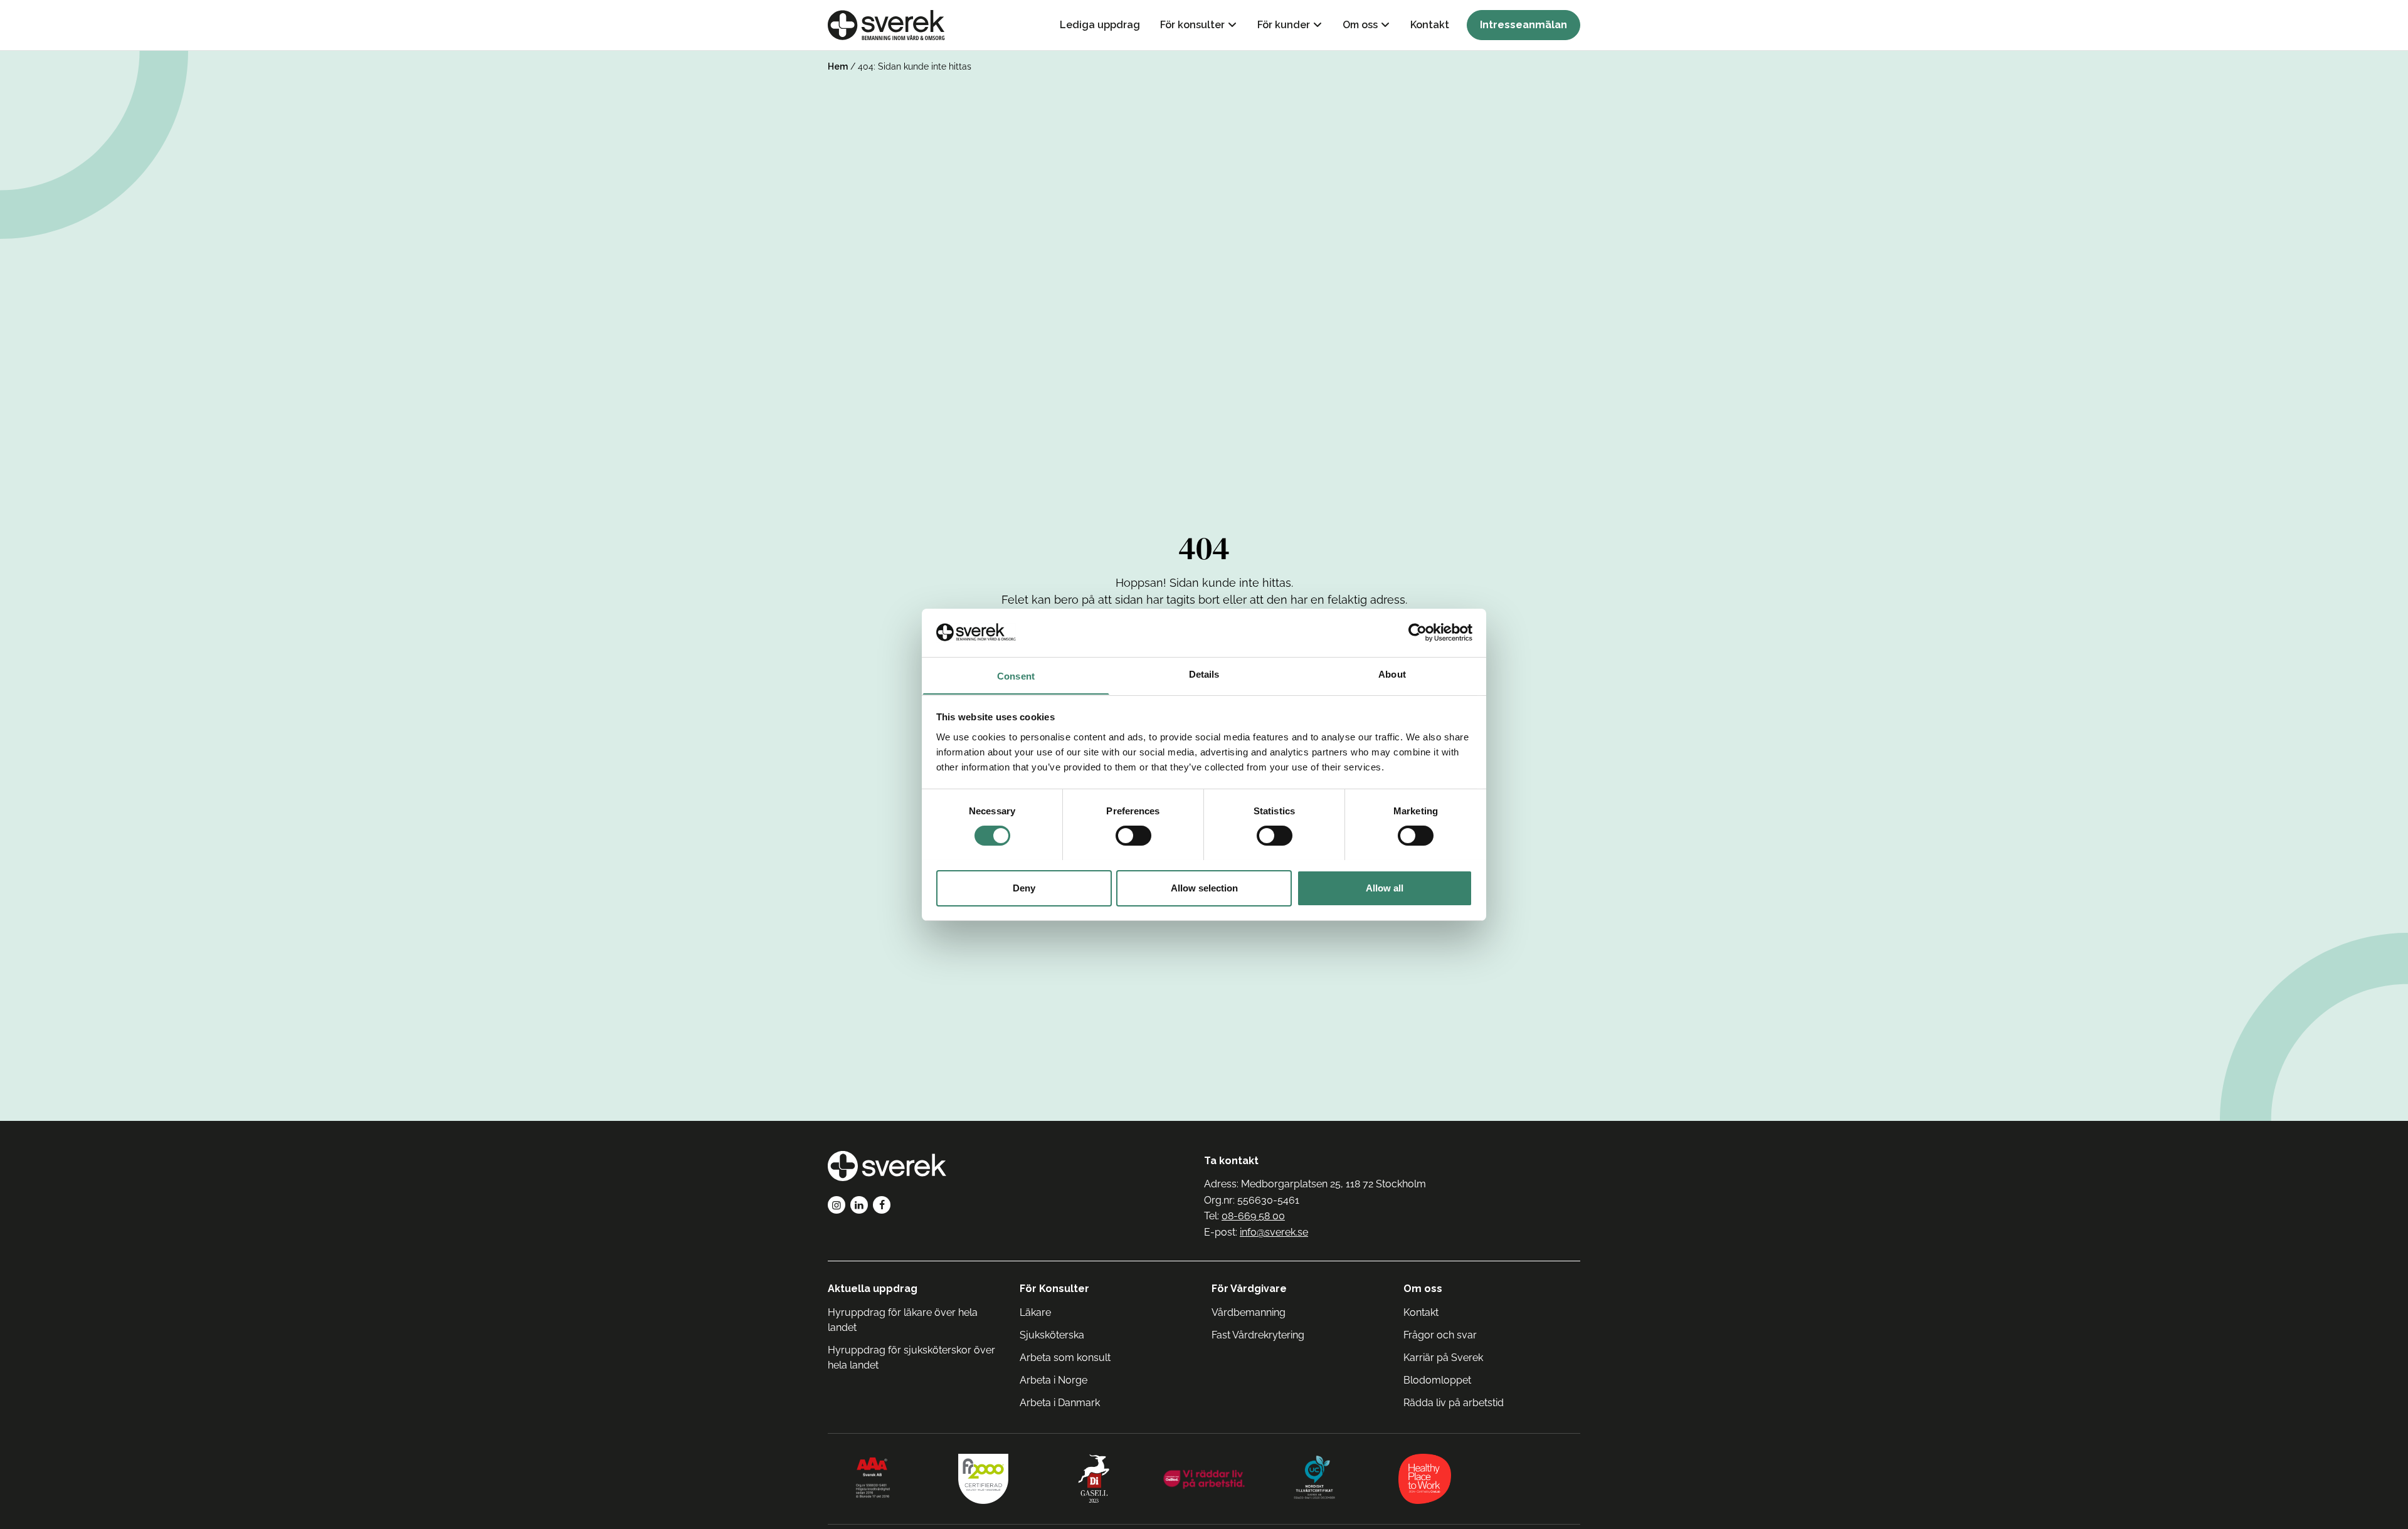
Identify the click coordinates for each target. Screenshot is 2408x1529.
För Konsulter (1054, 1289)
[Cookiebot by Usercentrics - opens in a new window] (1418, 633)
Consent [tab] (1016, 675)
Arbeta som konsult (1065, 1358)
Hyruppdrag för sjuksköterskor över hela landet (911, 1358)
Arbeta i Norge (1053, 1380)
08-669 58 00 (1253, 1216)
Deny (1024, 887)
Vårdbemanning (1249, 1312)
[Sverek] (886, 25)
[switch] (1133, 836)
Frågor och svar (1440, 1335)
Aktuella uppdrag (873, 1289)
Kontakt (1430, 25)
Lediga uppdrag (1100, 25)
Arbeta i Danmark (1060, 1403)
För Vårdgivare (1249, 1289)
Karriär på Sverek (1443, 1358)
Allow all (1385, 887)
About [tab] (1392, 674)
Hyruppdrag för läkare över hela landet (903, 1320)
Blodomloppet (1437, 1380)
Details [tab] (1204, 674)
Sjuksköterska (1052, 1335)
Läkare (1035, 1312)
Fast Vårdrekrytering (1258, 1335)
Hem (838, 66)
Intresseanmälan (1523, 25)
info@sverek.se (1274, 1232)
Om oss (1360, 25)
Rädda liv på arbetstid (1454, 1403)
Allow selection (1204, 887)
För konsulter (1192, 25)
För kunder (1284, 25)
